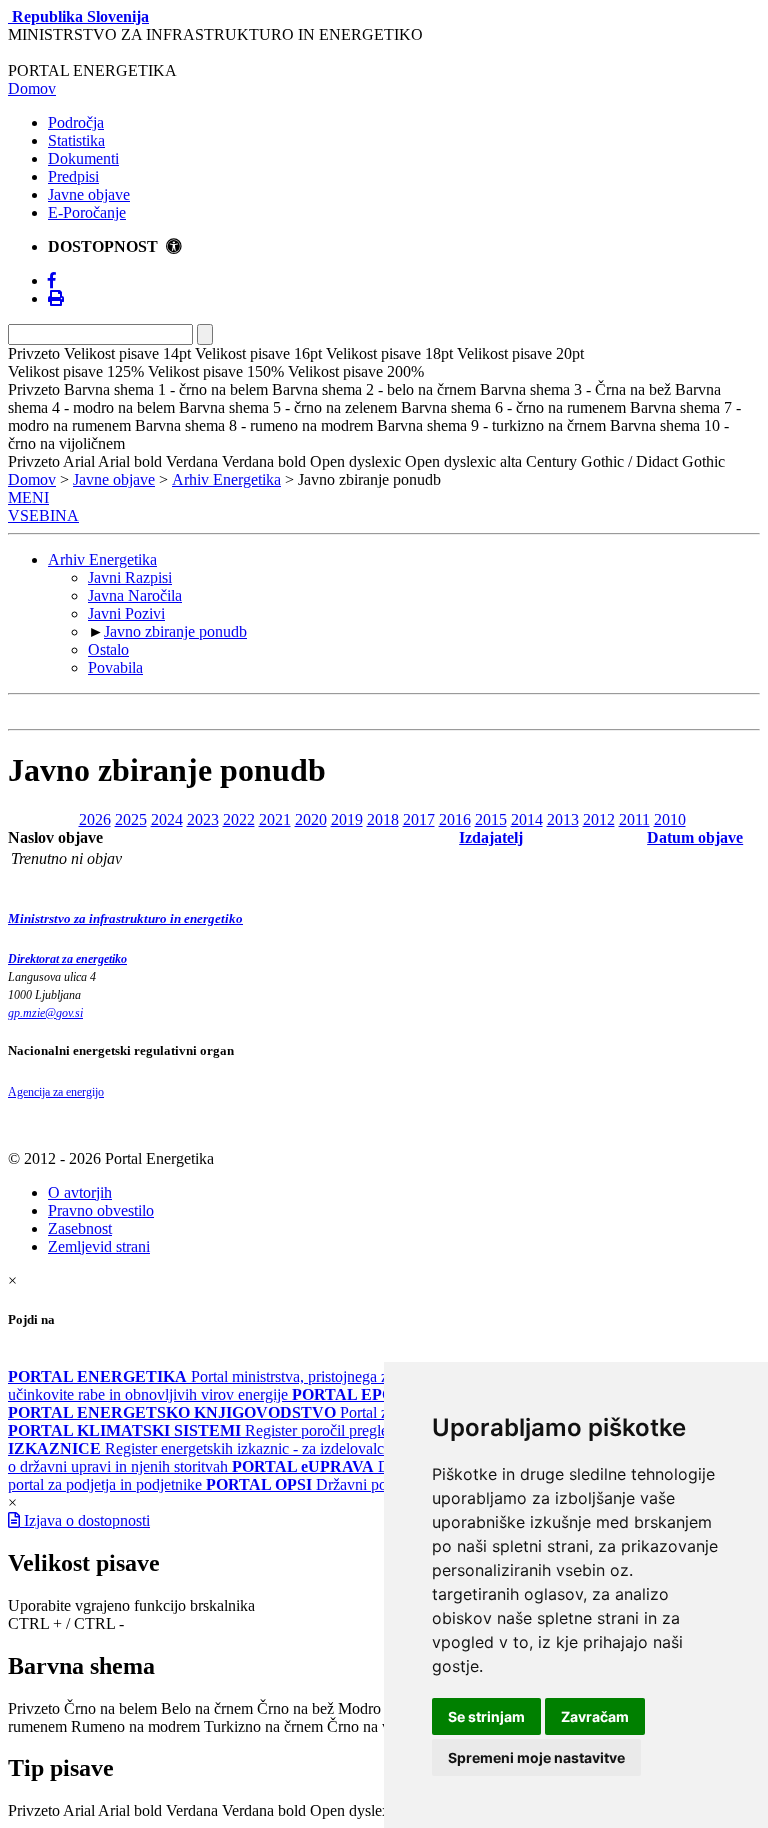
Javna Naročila (135, 595)
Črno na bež (295, 1708)
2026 (95, 819)
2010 (670, 819)
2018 (383, 819)
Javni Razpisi (130, 577)
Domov (32, 88)
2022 (239, 819)
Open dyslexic (355, 1810)
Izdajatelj (491, 837)
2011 (634, 819)
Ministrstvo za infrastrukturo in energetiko (125, 918)
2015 (491, 819)
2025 (131, 819)
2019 (347, 819)
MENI (28, 497)
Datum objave (695, 837)
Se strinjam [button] (486, 1716)
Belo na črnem (207, 1708)
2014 (527, 819)
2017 (419, 819)
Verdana (192, 1810)
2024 (167, 819)
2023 (203, 819)
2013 (563, 819)
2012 (599, 819)
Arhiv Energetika (226, 479)
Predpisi (73, 176)
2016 (455, 819)
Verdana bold (264, 1810)
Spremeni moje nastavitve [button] (536, 1757)
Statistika (76, 140)
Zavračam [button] (595, 1716)
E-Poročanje (87, 212)
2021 (275, 819)
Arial (79, 1810)
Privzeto (34, 1708)
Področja (76, 122)
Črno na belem (110, 1708)
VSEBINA (43, 515)
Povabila (115, 667)
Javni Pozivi (126, 613)
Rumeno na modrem (135, 1726)
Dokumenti (83, 158)
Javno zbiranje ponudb (175, 631)
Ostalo (108, 649)
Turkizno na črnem (263, 1726)
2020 (311, 819)
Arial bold (130, 1810)
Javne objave (89, 194)
